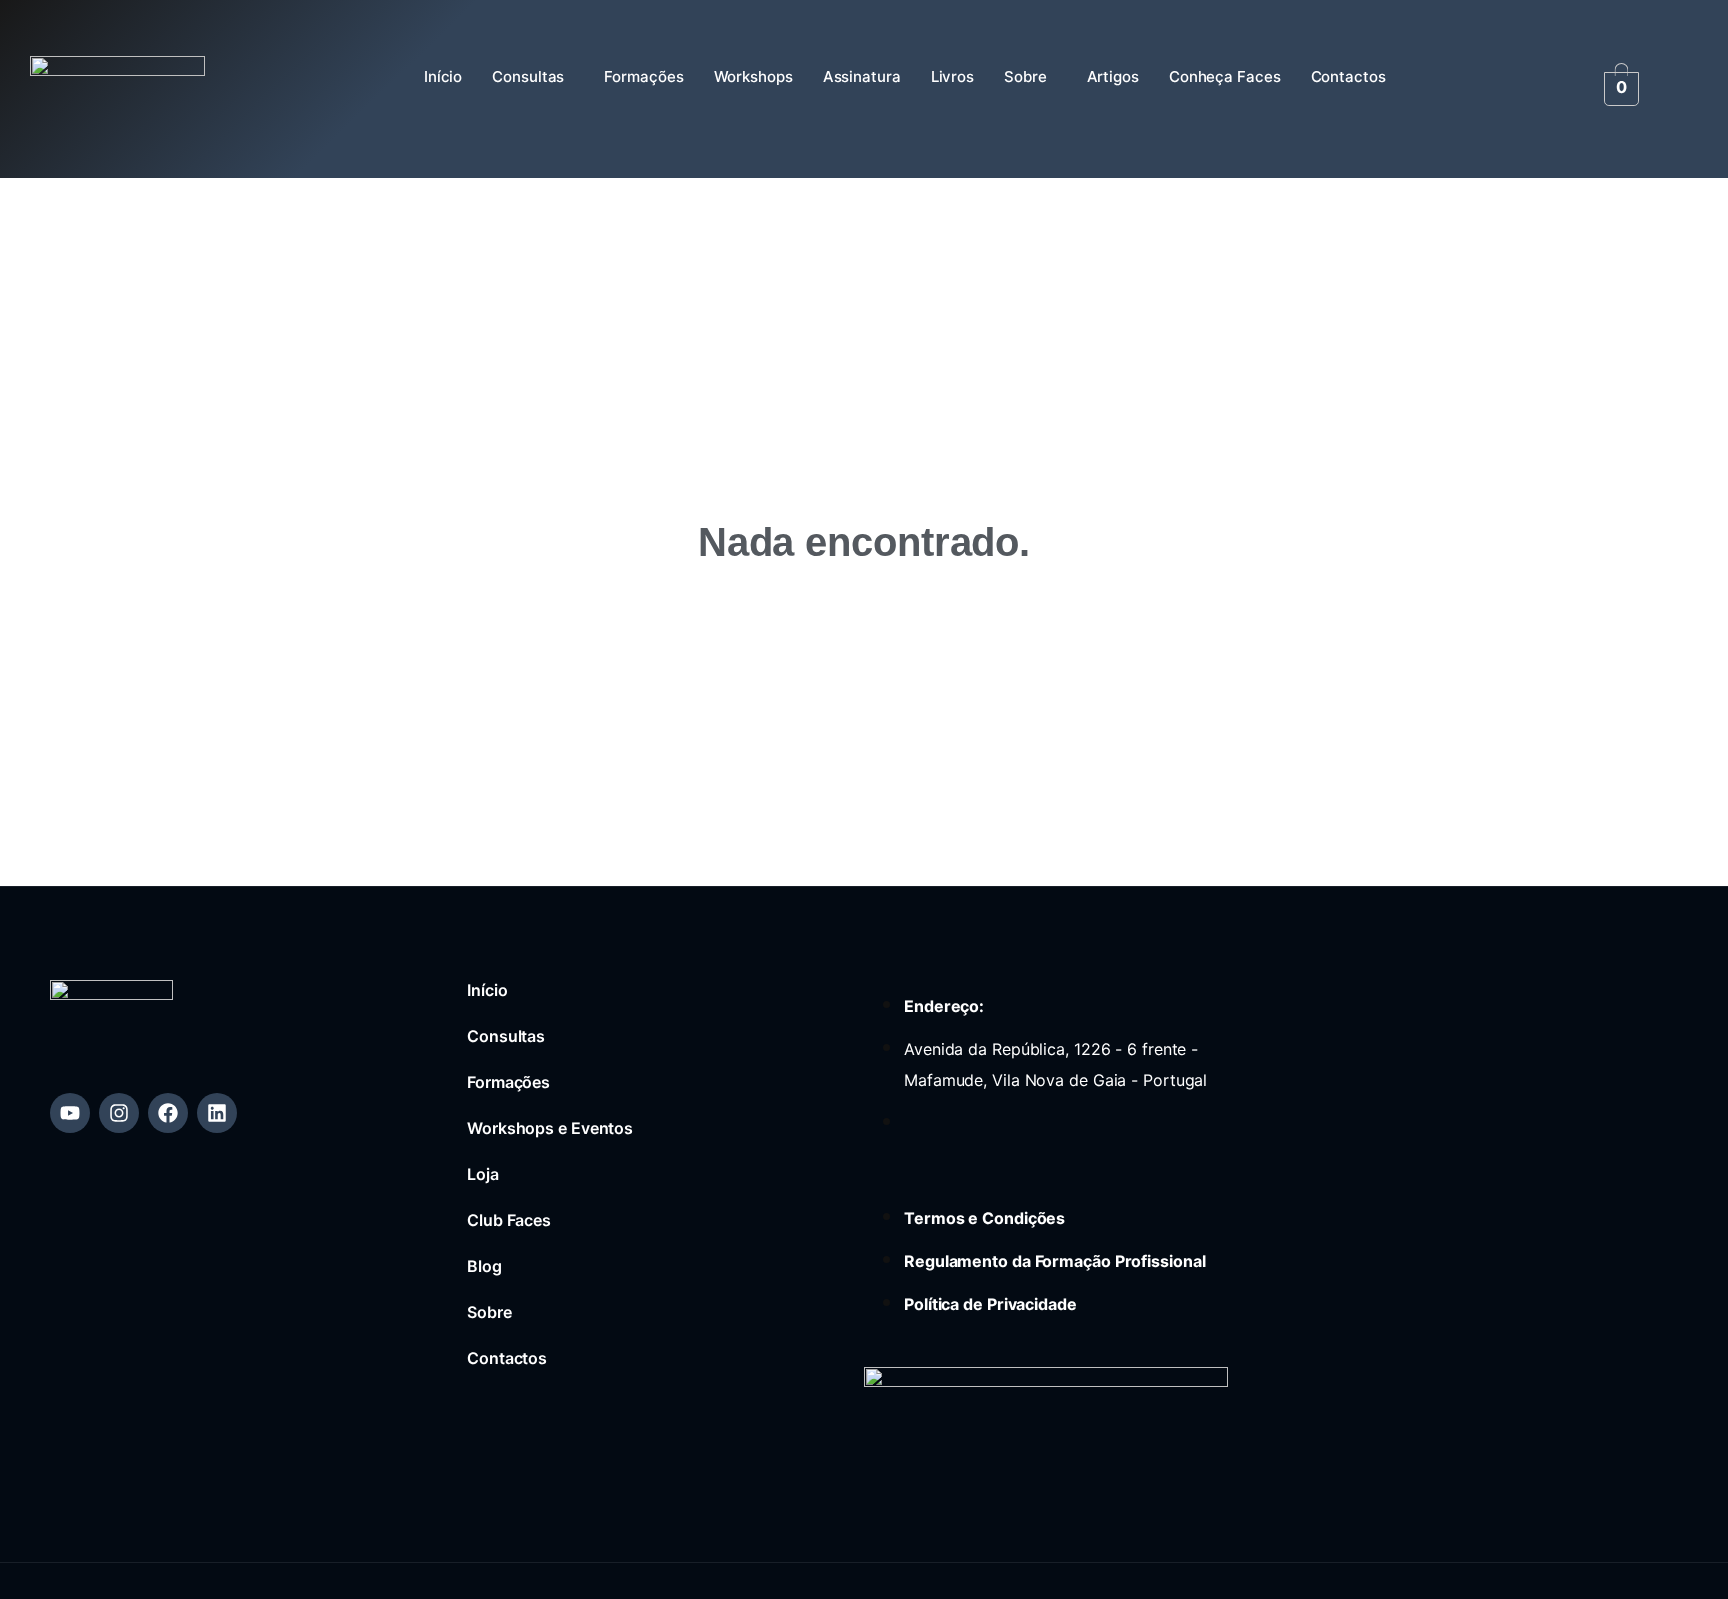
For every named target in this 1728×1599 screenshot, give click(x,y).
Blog (484, 1266)
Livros (952, 76)
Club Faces (509, 1220)
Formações (643, 76)
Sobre (1025, 76)
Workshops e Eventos (550, 1128)
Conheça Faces (1225, 76)
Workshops (753, 76)
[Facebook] (168, 1113)
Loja (483, 1174)
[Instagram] (119, 1113)
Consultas (528, 76)
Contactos (1348, 76)
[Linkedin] (217, 1113)
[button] (533, 77)
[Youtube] (70, 1113)
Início (443, 76)
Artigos (1113, 76)
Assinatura (862, 76)
